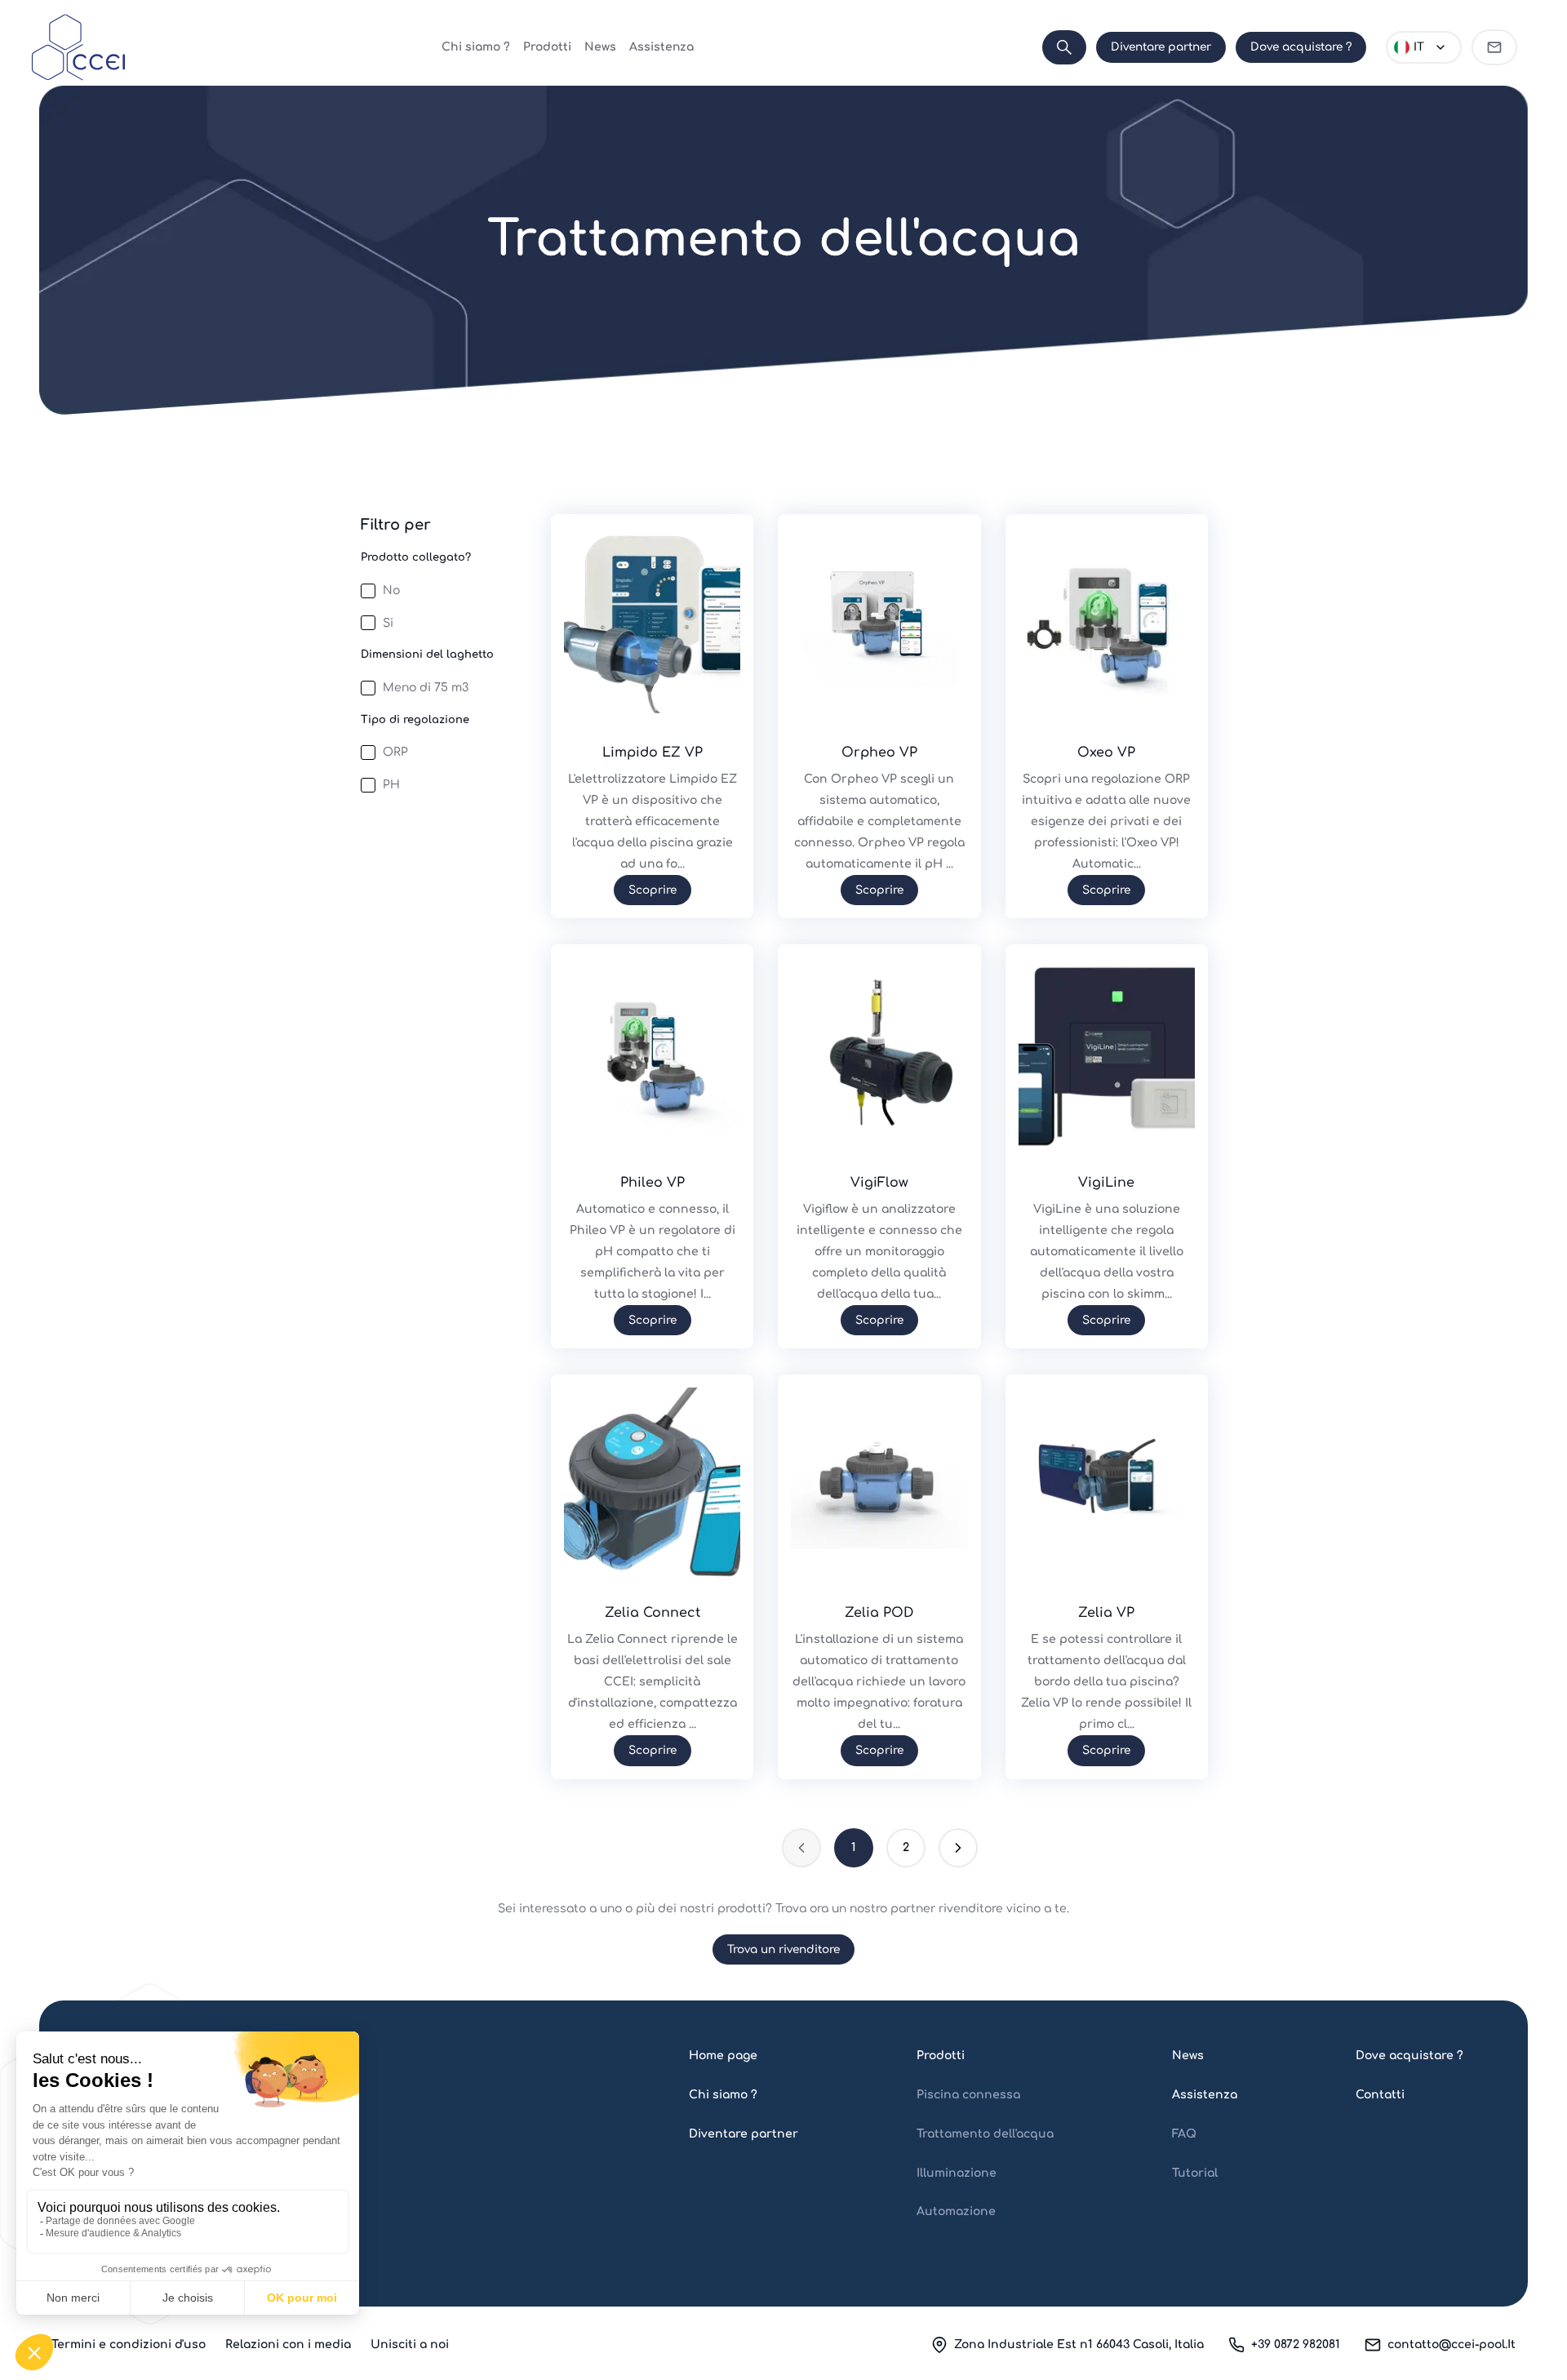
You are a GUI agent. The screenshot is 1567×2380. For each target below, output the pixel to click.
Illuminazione (957, 2173)
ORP (395, 752)
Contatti (1380, 2095)
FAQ (1184, 2134)
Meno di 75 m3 (426, 688)
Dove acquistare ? (1301, 47)
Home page (723, 2056)
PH (391, 785)
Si (388, 623)
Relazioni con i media (288, 2344)
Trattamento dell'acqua (985, 2134)
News (600, 47)
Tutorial (1195, 2173)
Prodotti (547, 47)
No (391, 591)
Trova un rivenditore (783, 1949)
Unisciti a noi (410, 2344)
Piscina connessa (968, 2095)
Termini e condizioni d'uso (129, 2344)
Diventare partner (1161, 47)
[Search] (1064, 47)
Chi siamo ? (476, 47)
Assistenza (661, 47)
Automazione (956, 2211)
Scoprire (653, 890)
